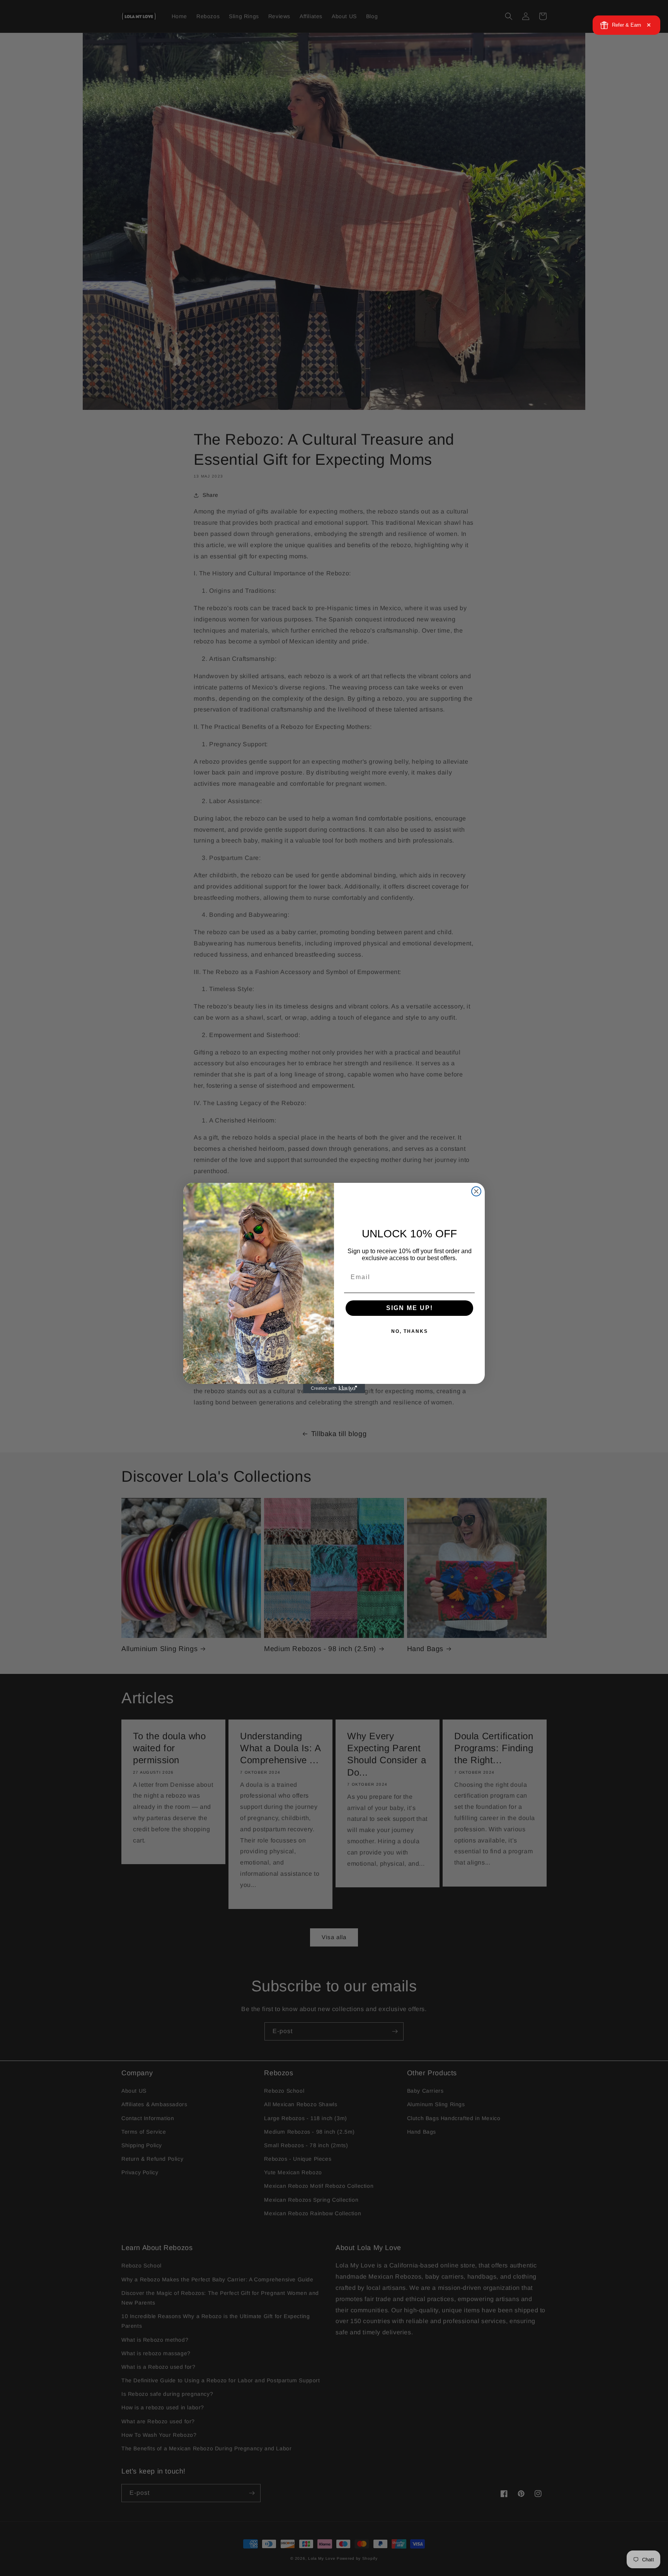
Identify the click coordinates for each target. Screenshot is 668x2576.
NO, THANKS (410, 1331)
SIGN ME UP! (410, 1308)
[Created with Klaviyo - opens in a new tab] (334, 1389)
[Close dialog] (476, 1191)
